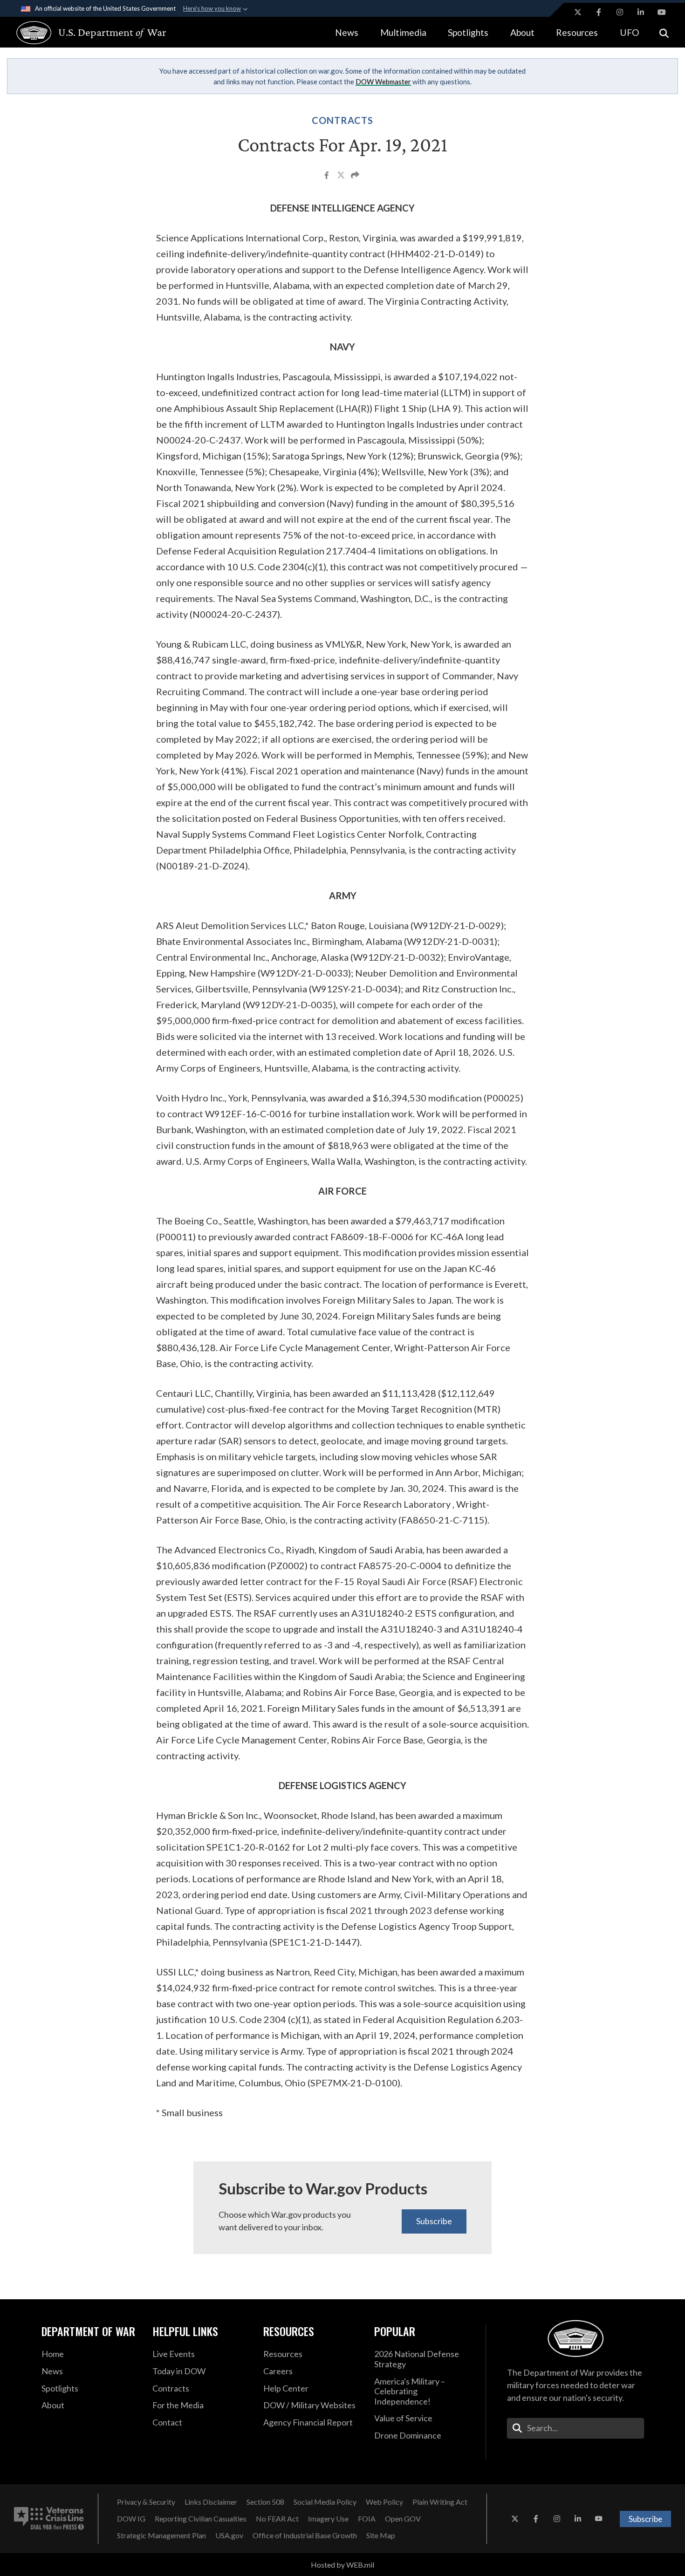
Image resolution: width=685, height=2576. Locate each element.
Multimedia (403, 32)
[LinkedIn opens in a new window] (641, 12)
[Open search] (664, 32)
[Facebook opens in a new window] (599, 12)
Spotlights (468, 32)
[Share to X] (342, 176)
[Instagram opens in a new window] (620, 12)
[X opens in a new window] (578, 12)
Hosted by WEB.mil (342, 2565)
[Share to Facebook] (327, 176)
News (347, 32)
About (522, 32)
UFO (630, 32)
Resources (577, 32)
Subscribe (434, 2221)
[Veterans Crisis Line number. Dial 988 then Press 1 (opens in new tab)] (49, 2519)
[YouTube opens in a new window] (662, 12)
